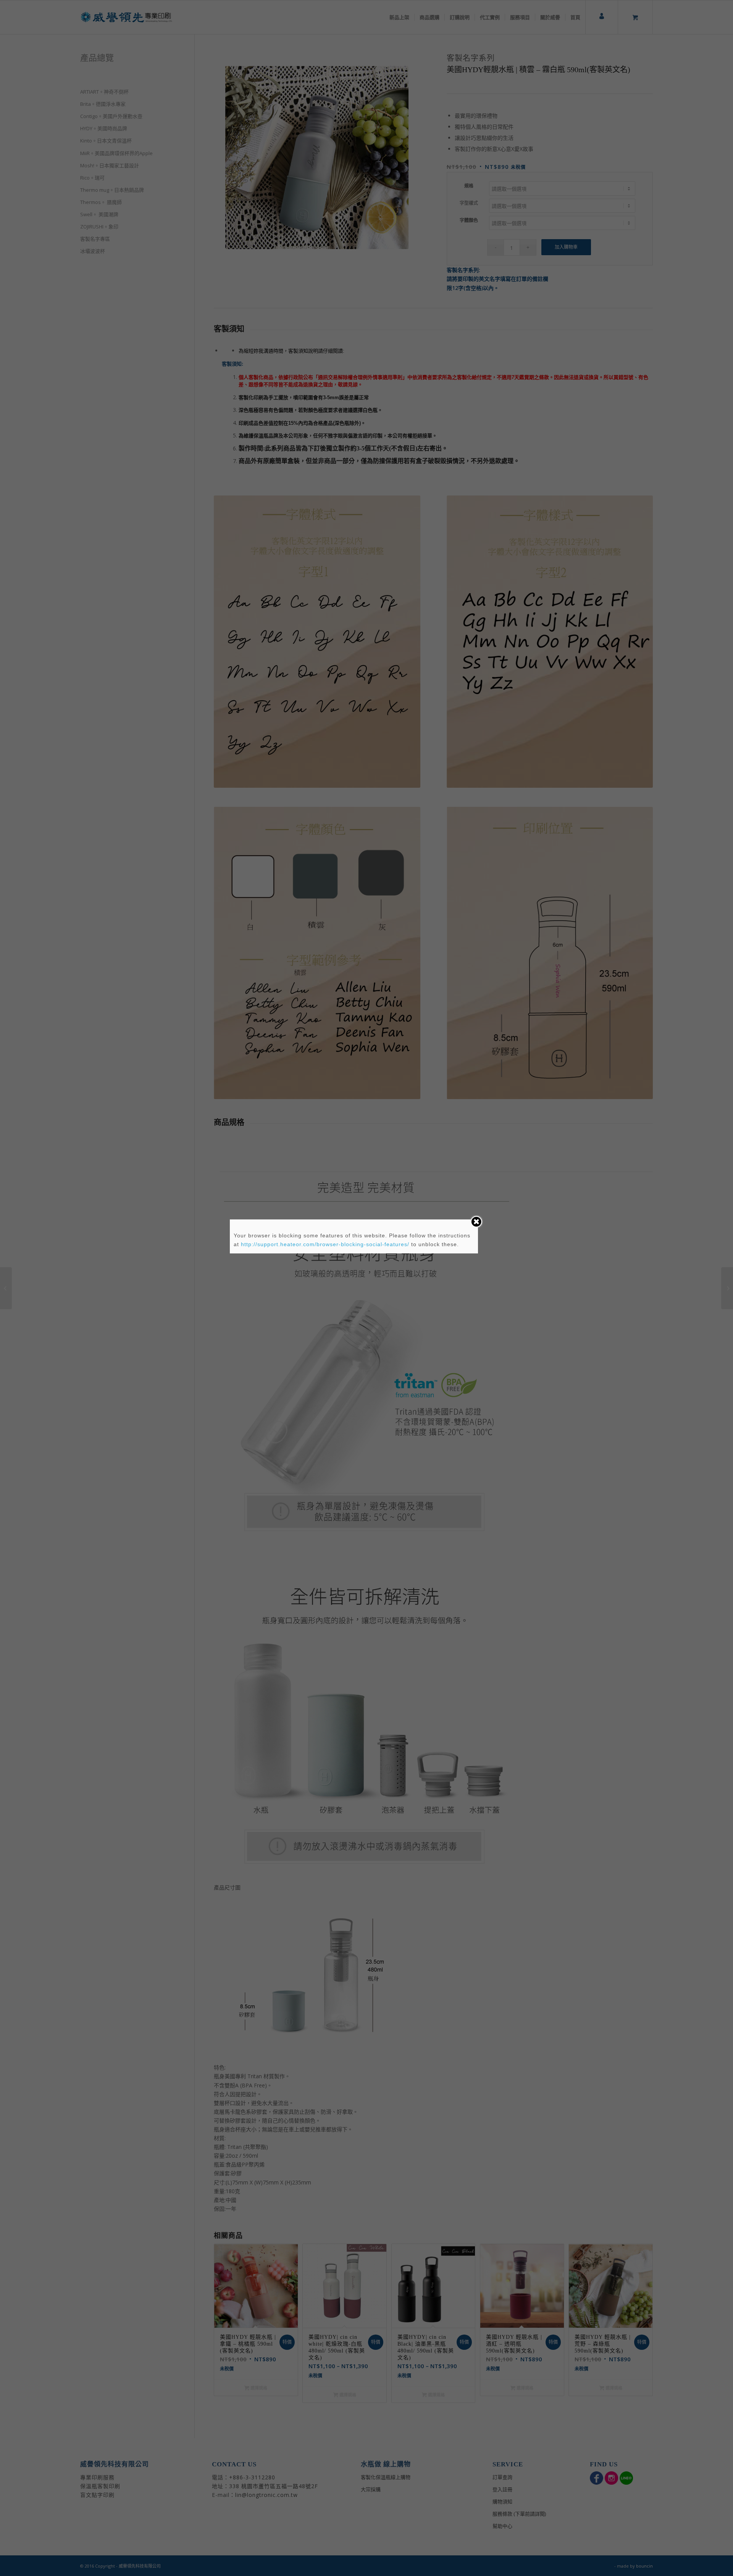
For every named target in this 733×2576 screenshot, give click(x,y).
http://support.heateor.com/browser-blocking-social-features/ (325, 1244)
